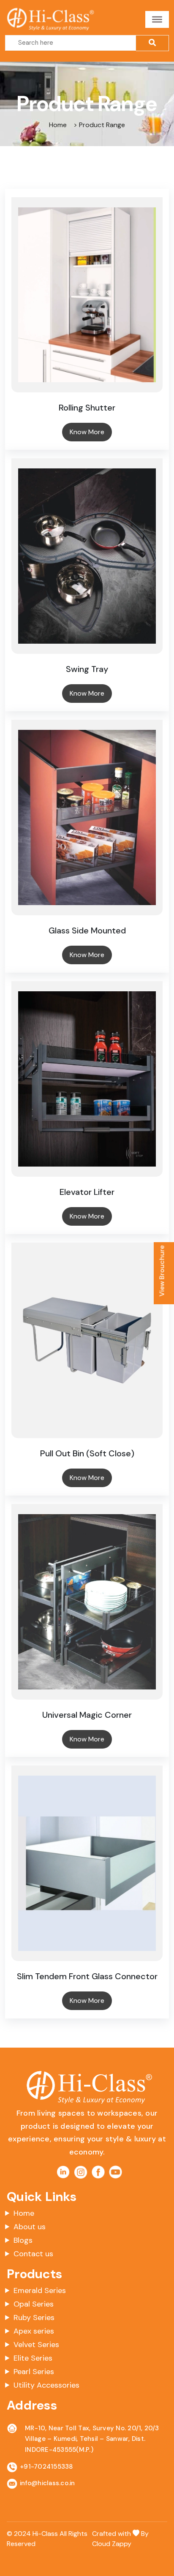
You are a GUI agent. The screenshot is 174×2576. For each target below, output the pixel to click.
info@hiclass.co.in (48, 2483)
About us (30, 2227)
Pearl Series (34, 2372)
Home (24, 2213)
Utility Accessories (46, 2385)
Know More (87, 432)
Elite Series (33, 2358)
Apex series (34, 2331)
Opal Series (34, 2304)
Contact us (33, 2254)
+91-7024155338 (46, 2467)
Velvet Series (36, 2345)
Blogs (23, 2240)
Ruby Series (34, 2318)
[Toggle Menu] (157, 19)
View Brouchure (162, 1271)
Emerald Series (40, 2290)
